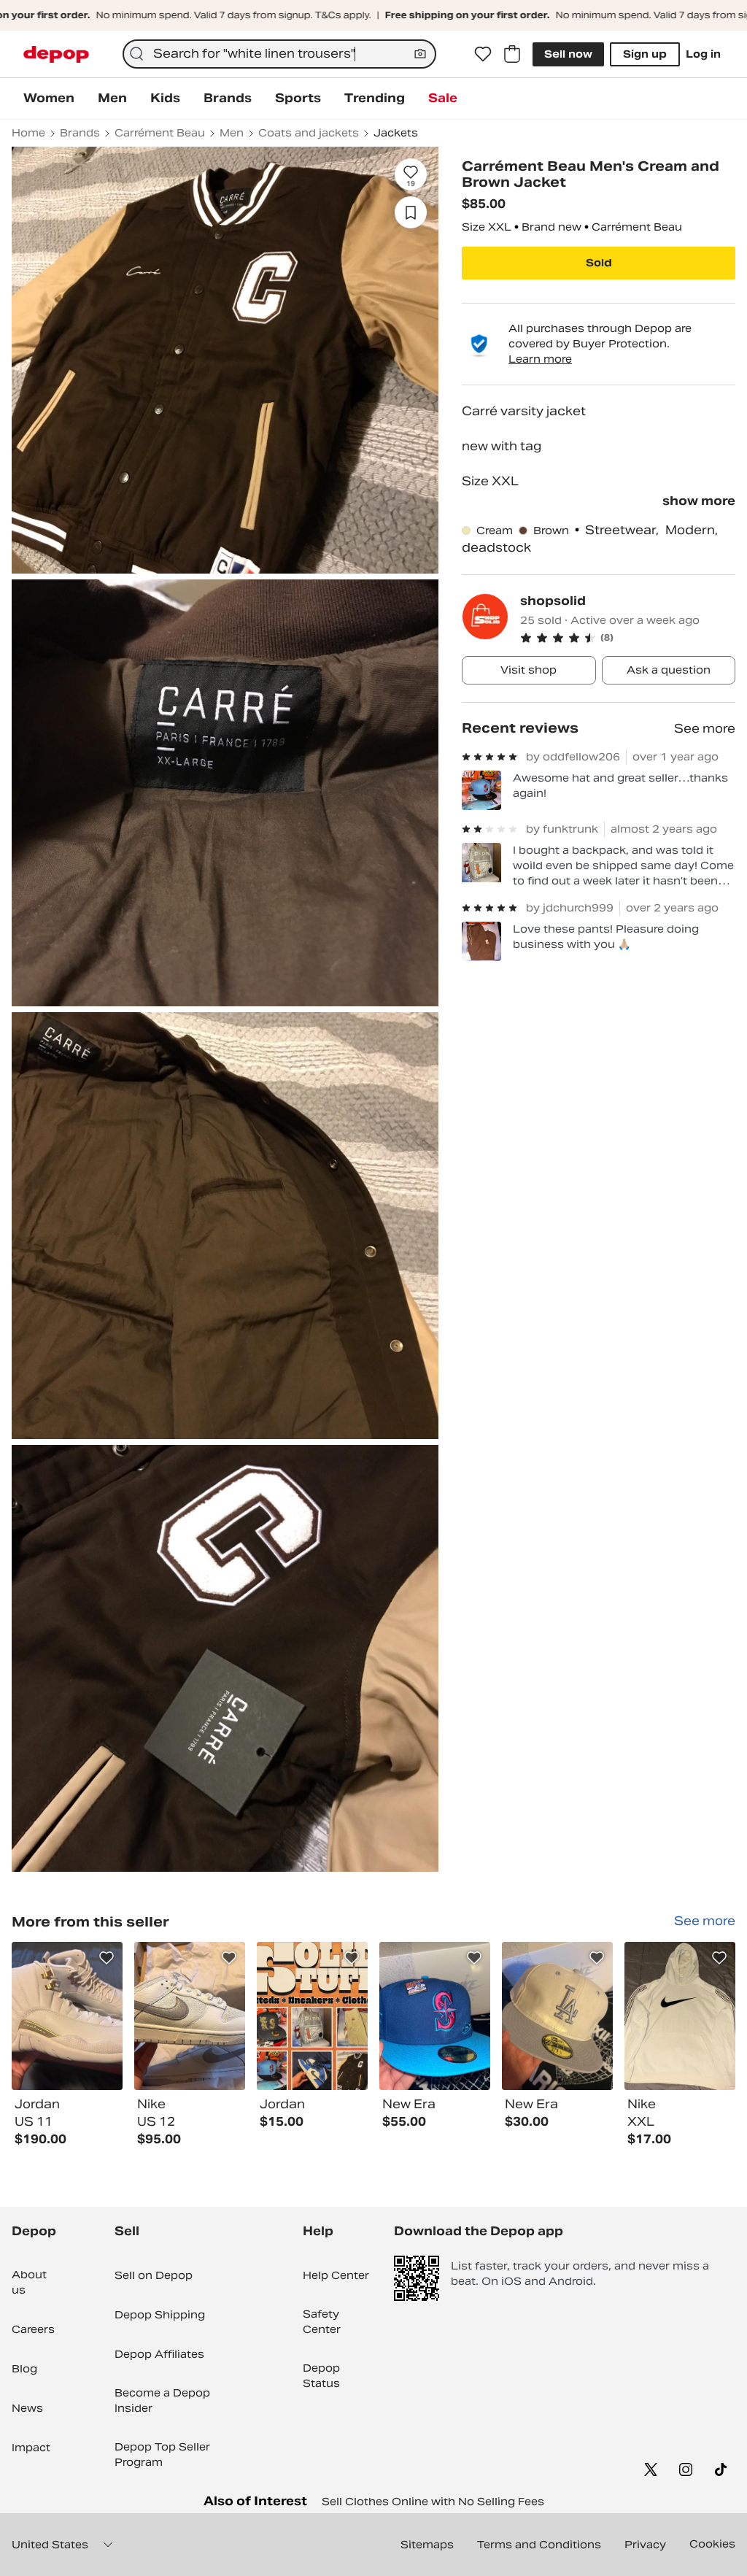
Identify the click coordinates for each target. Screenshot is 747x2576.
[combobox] (279, 54)
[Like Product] (107, 1958)
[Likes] (483, 54)
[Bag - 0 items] (512, 54)
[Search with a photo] (420, 54)
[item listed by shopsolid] (67, 2016)
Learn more (540, 359)
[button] (628, 638)
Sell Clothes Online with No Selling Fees (433, 2502)
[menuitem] (49, 99)
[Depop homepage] (56, 54)
